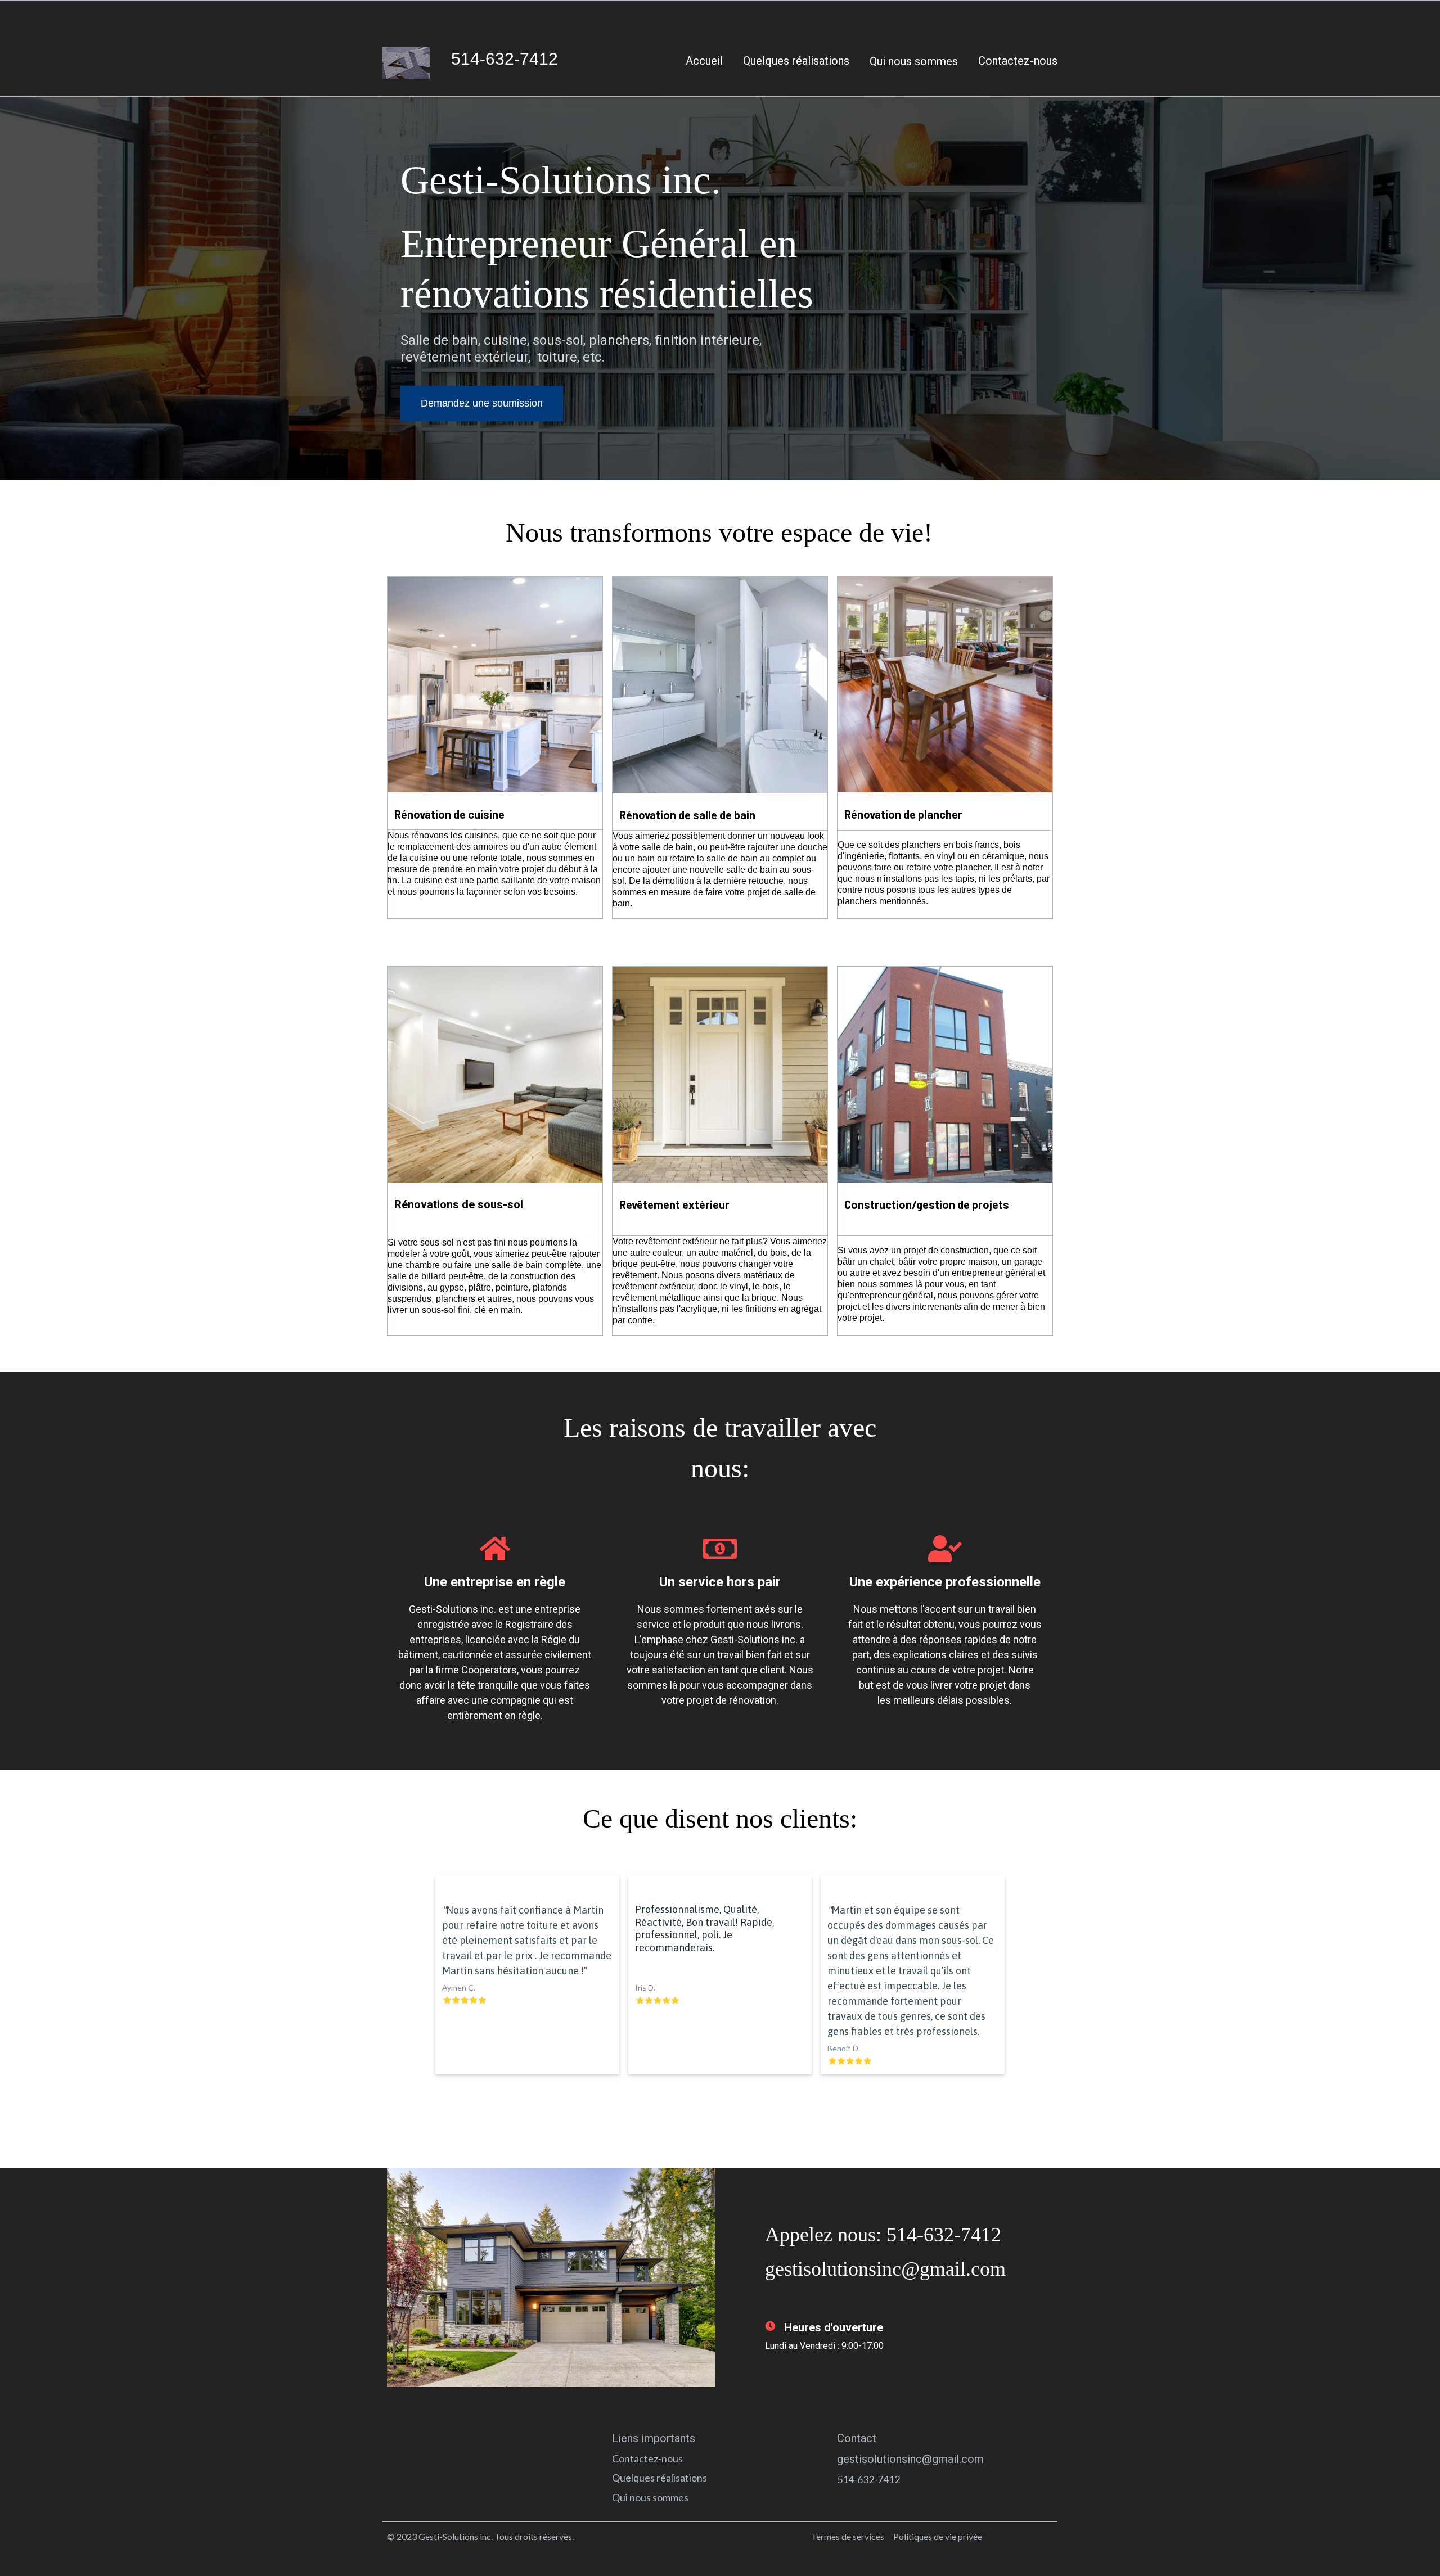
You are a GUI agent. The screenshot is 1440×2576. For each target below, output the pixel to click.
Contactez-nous (1018, 61)
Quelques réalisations (796, 61)
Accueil (704, 61)
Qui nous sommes (914, 61)
